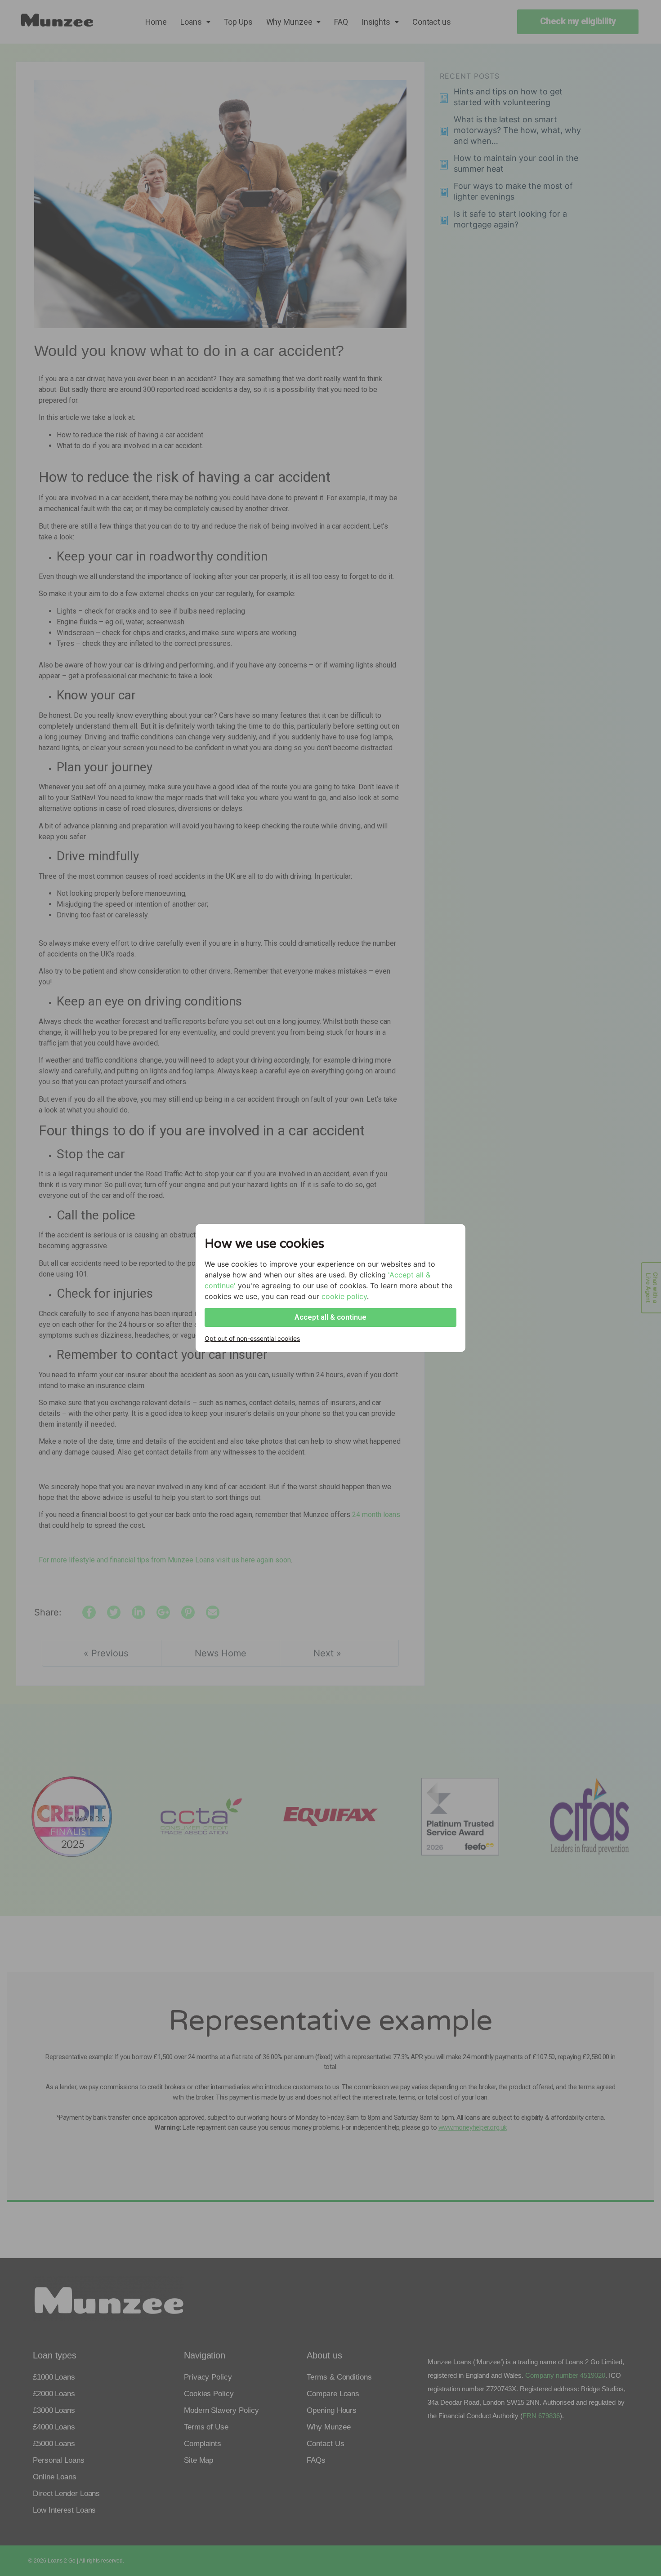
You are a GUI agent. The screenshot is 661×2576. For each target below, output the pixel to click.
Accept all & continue (330, 1317)
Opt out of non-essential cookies (252, 1338)
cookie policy (344, 1296)
